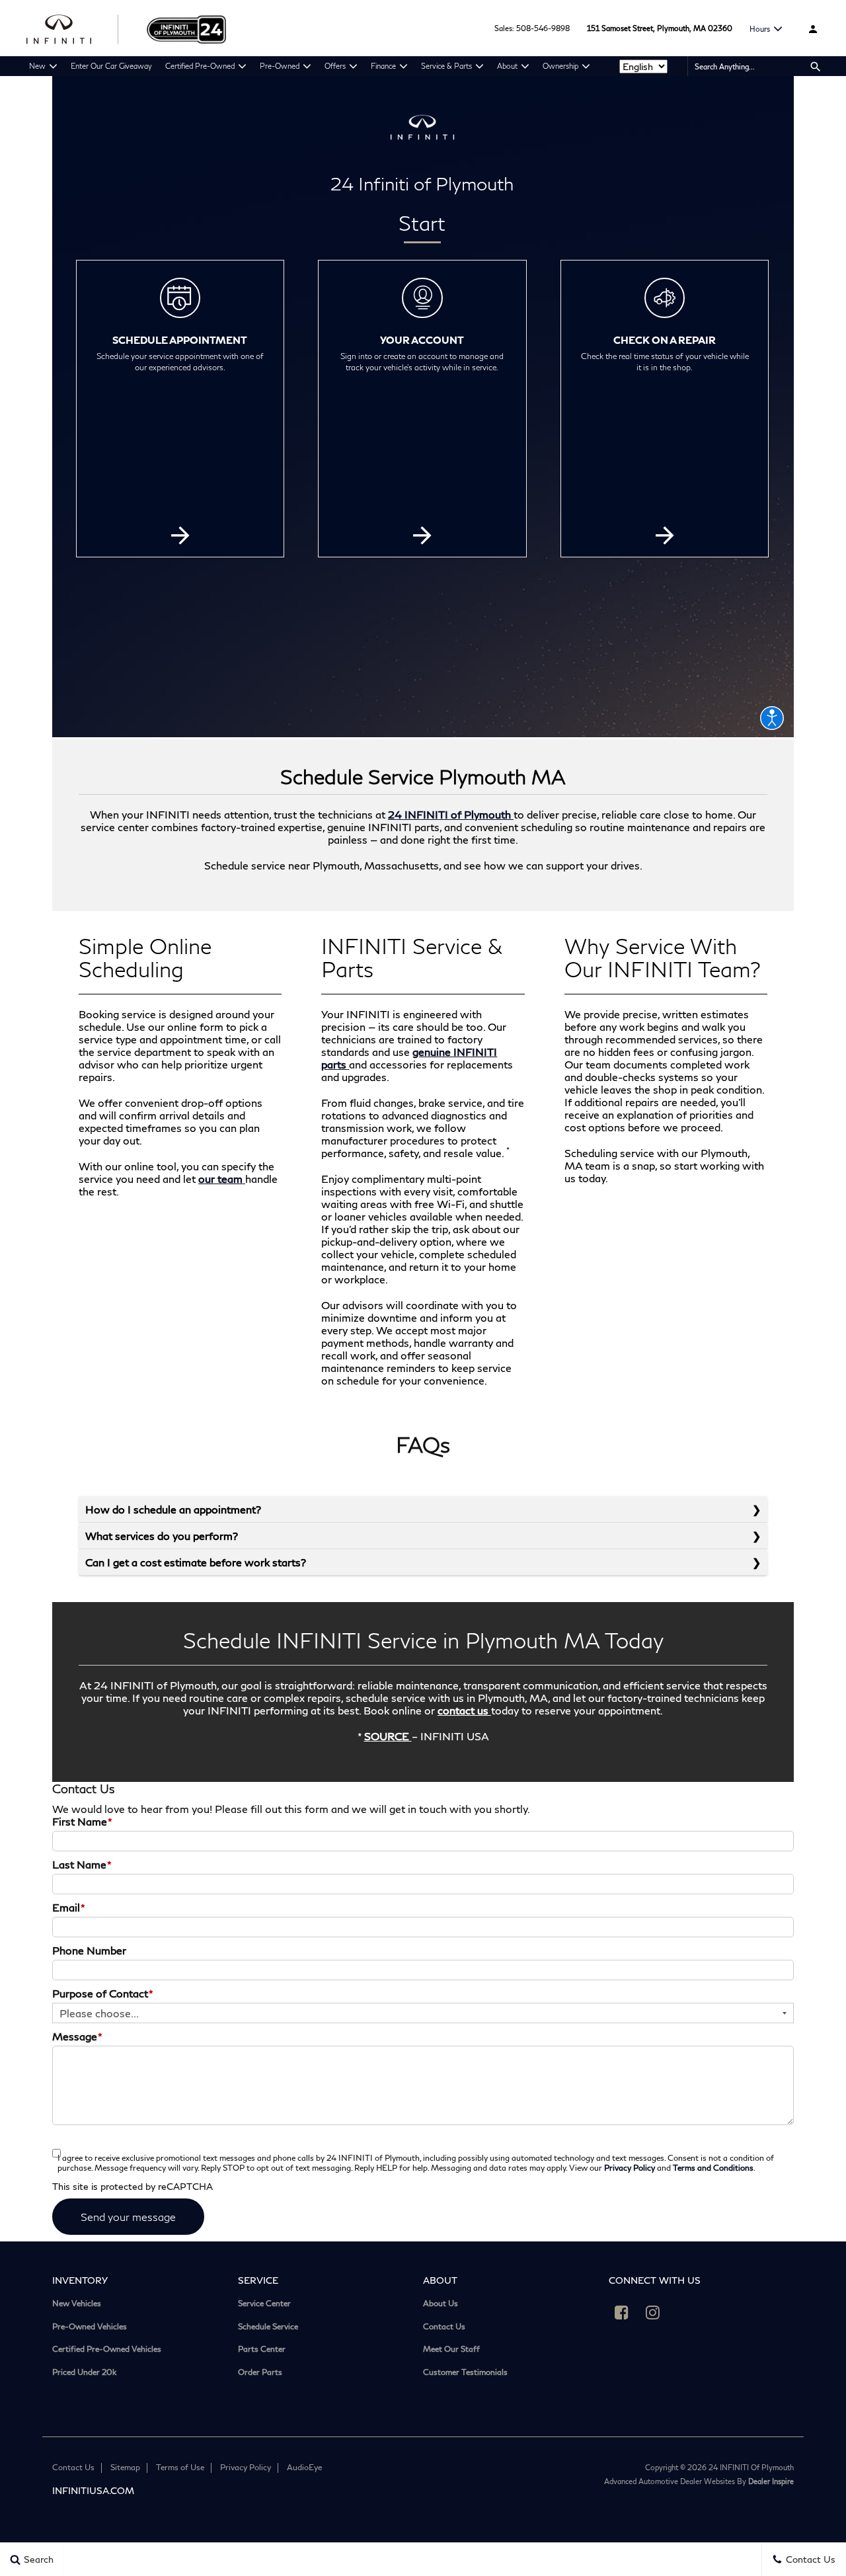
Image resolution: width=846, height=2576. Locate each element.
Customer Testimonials (465, 2372)
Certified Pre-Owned (200, 66)
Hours (760, 29)
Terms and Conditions (713, 2168)
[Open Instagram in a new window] (653, 2312)
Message (77, 2036)
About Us (441, 2304)
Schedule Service (268, 2327)
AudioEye (304, 2467)
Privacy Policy (630, 2168)
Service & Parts (446, 66)
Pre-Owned (280, 66)
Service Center (264, 2304)
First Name (82, 1821)
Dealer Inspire (771, 2481)
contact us (464, 1710)
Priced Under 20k (84, 2372)
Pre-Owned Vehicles (90, 2327)
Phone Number (89, 1950)
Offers (335, 66)
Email (69, 1907)
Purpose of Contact (103, 1993)
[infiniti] (73, 28)
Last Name (82, 1864)
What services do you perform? (162, 1536)
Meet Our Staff (451, 2349)
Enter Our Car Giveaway (111, 66)
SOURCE (388, 1736)
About (507, 66)
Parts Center (262, 2349)
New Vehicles (77, 2304)
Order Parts (260, 2372)
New (37, 66)
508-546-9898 (543, 28)
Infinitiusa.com (93, 2490)
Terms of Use (180, 2467)
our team (222, 1179)
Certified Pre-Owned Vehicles (107, 2349)
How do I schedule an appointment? (173, 1509)
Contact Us (444, 2327)
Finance (383, 66)
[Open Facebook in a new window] (622, 2312)
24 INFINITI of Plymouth (451, 814)
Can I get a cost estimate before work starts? (196, 1562)
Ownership (560, 66)
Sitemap (125, 2467)
